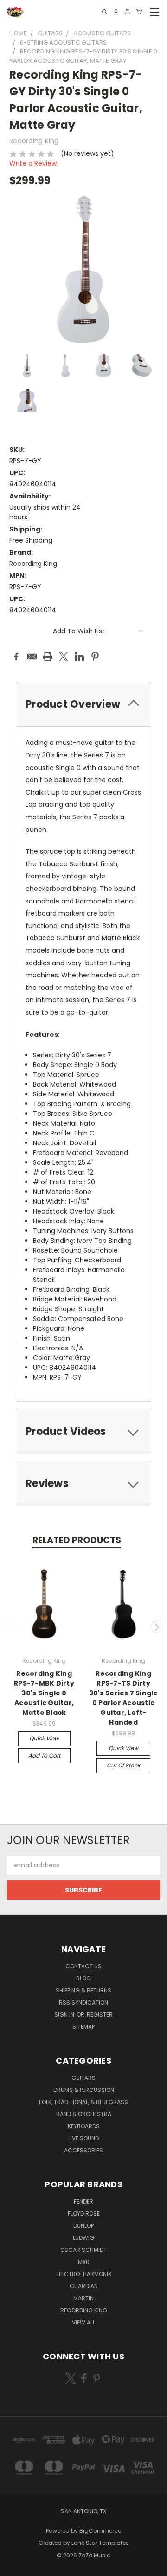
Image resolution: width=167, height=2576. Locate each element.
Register (100, 2015)
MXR (84, 2262)
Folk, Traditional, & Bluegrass (83, 2102)
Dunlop (83, 2226)
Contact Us (83, 1966)
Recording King (84, 2310)
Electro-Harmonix (84, 2274)
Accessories (83, 2150)
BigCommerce (100, 2531)
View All (83, 2322)
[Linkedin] (79, 657)
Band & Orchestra (84, 2114)
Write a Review (33, 163)
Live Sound (83, 2138)
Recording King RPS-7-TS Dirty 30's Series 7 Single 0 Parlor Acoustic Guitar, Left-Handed (124, 1698)
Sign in (65, 2015)
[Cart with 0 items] (139, 12)
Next (157, 1627)
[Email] (32, 657)
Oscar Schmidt (83, 2250)
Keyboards (84, 2126)
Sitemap (83, 2027)
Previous (11, 1627)
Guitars (83, 2078)
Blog (83, 1978)
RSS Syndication (83, 2002)
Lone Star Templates (100, 2543)
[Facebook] (16, 657)
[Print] (48, 657)
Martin (83, 2298)
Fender (83, 2201)
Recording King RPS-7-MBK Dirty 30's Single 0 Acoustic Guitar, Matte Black (44, 1693)
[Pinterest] (95, 657)
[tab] (83, 1431)
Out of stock (123, 1765)
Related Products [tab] (77, 1540)
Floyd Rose (84, 2214)
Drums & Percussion (84, 2090)
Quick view (44, 1738)
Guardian (84, 2286)
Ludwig (83, 2238)
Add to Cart (44, 1756)
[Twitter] (64, 657)
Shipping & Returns (83, 1990)
